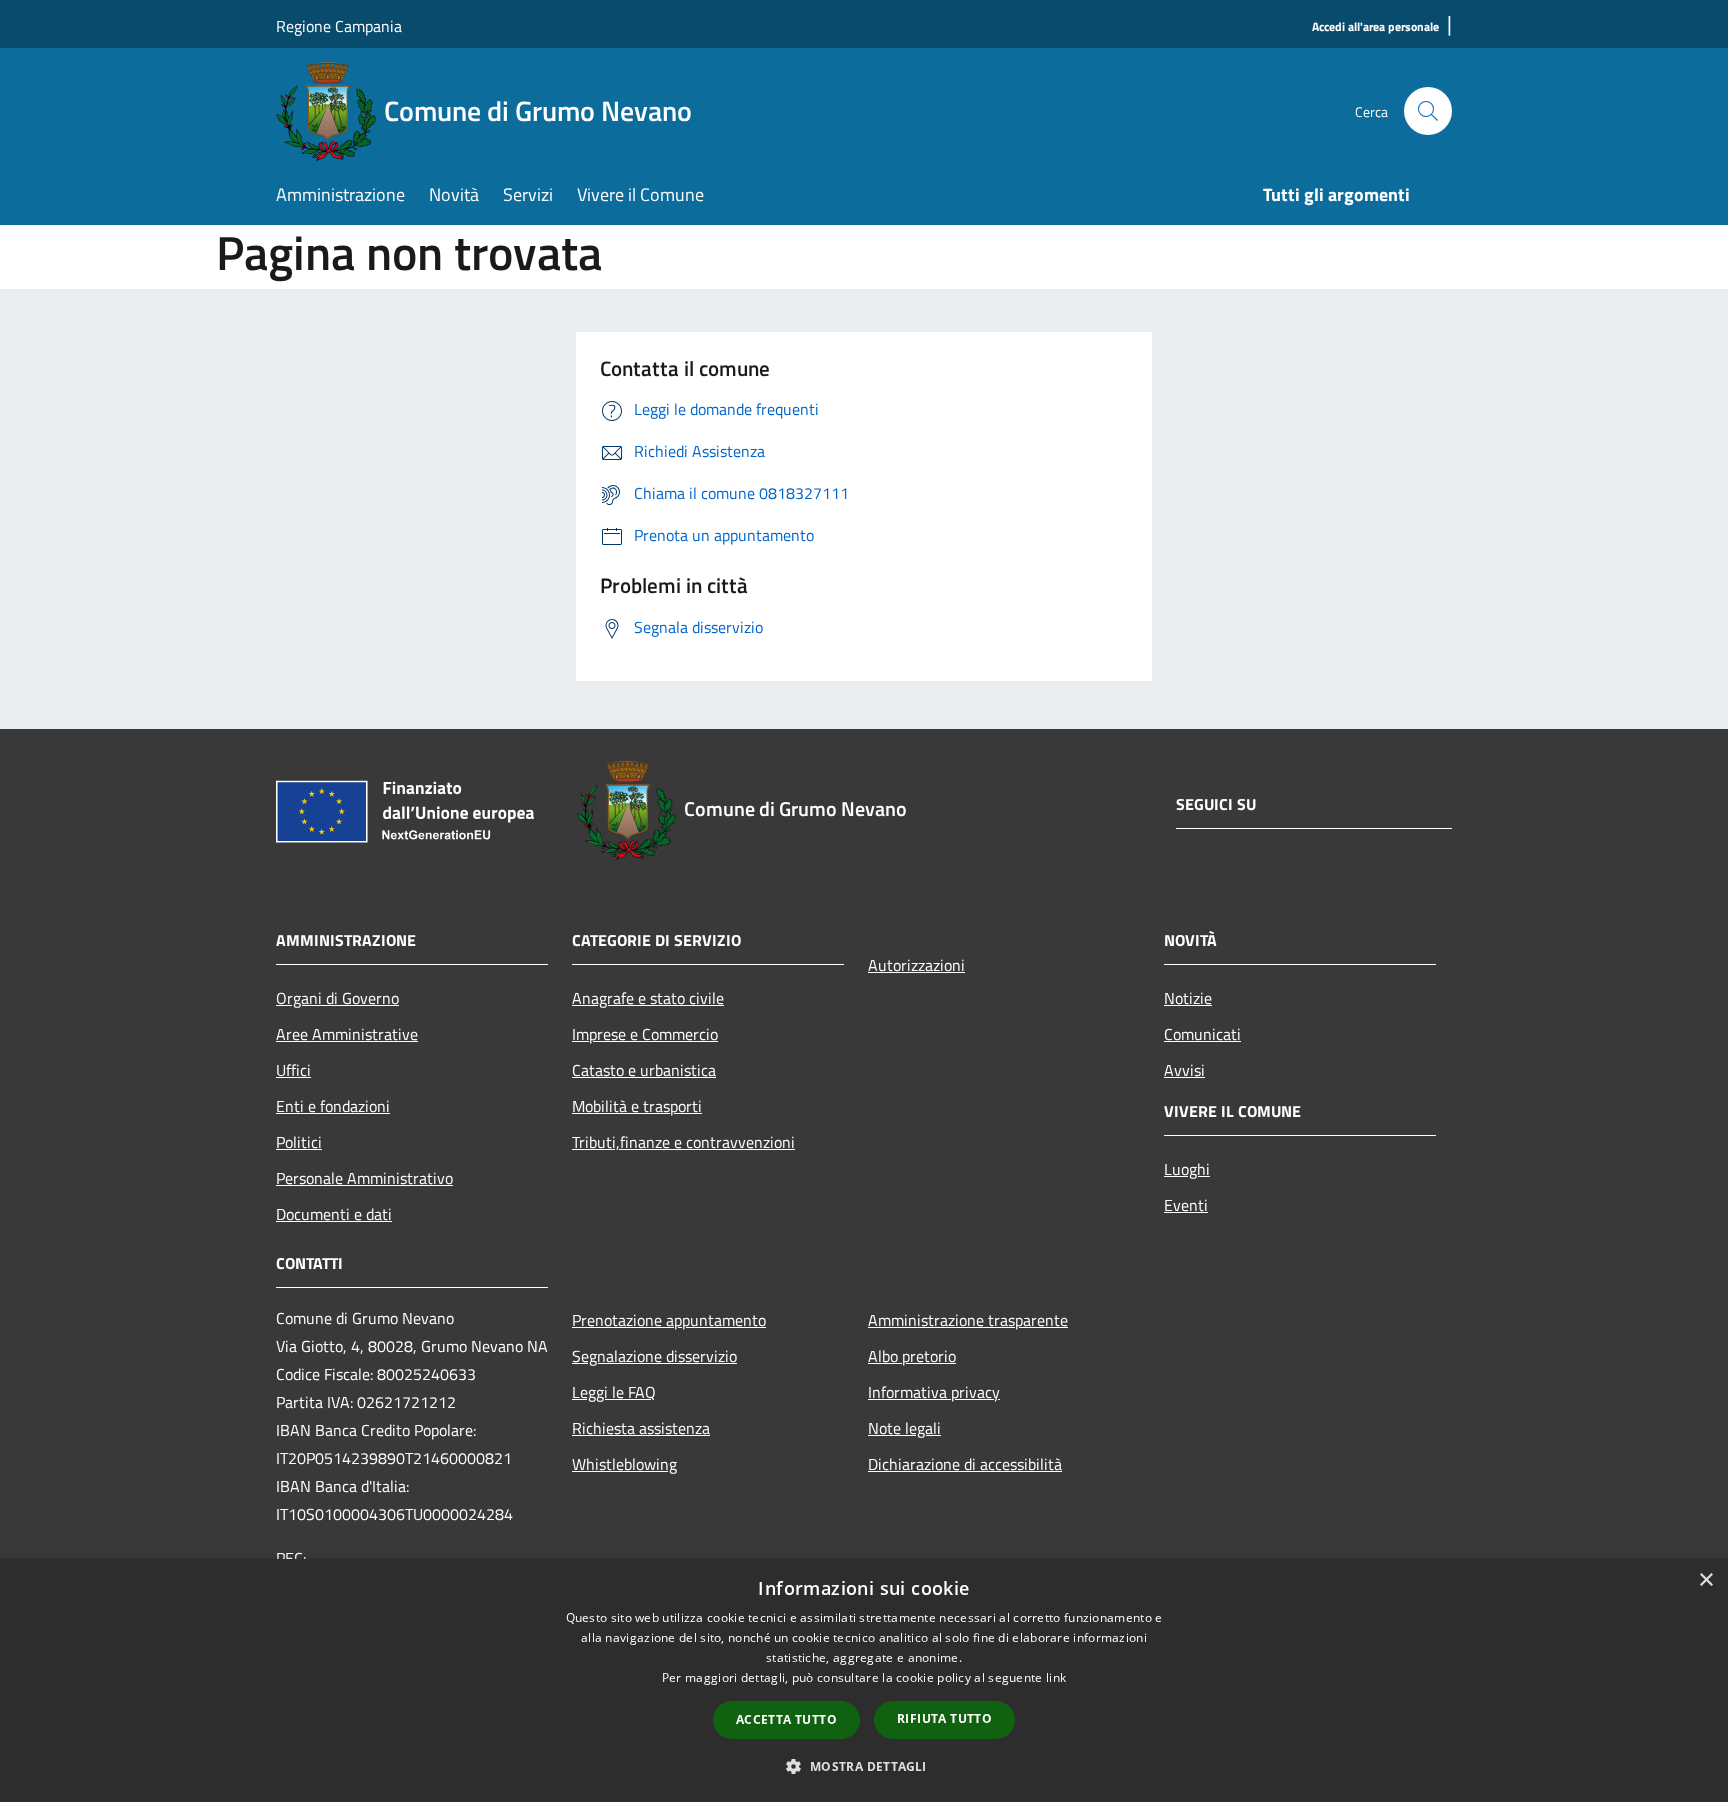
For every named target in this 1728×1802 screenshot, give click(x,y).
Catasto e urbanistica (644, 1070)
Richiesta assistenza (641, 1428)
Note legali (904, 1428)
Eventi (1186, 1205)
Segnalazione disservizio (654, 1356)
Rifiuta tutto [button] (944, 1718)
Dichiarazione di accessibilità (965, 1464)
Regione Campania (339, 26)
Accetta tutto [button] (786, 1719)
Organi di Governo (337, 998)
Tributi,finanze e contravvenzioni (683, 1142)
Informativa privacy (934, 1392)
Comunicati (1202, 1034)
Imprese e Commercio (645, 1034)
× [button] (1705, 1580)
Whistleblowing (624, 1464)
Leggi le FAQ (614, 1392)
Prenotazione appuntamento (669, 1320)
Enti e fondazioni (333, 1106)
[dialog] (864, 1680)
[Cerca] (1428, 111)
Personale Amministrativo (364, 1178)
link (1056, 1677)
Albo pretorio (912, 1356)
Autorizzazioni (916, 965)
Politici (299, 1142)
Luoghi (1187, 1169)
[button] (863, 1766)
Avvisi (1184, 1070)
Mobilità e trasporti (637, 1106)
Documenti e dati (334, 1214)
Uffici (293, 1070)
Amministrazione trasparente (968, 1320)
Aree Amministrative (347, 1034)
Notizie (1188, 998)
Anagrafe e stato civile (648, 998)
